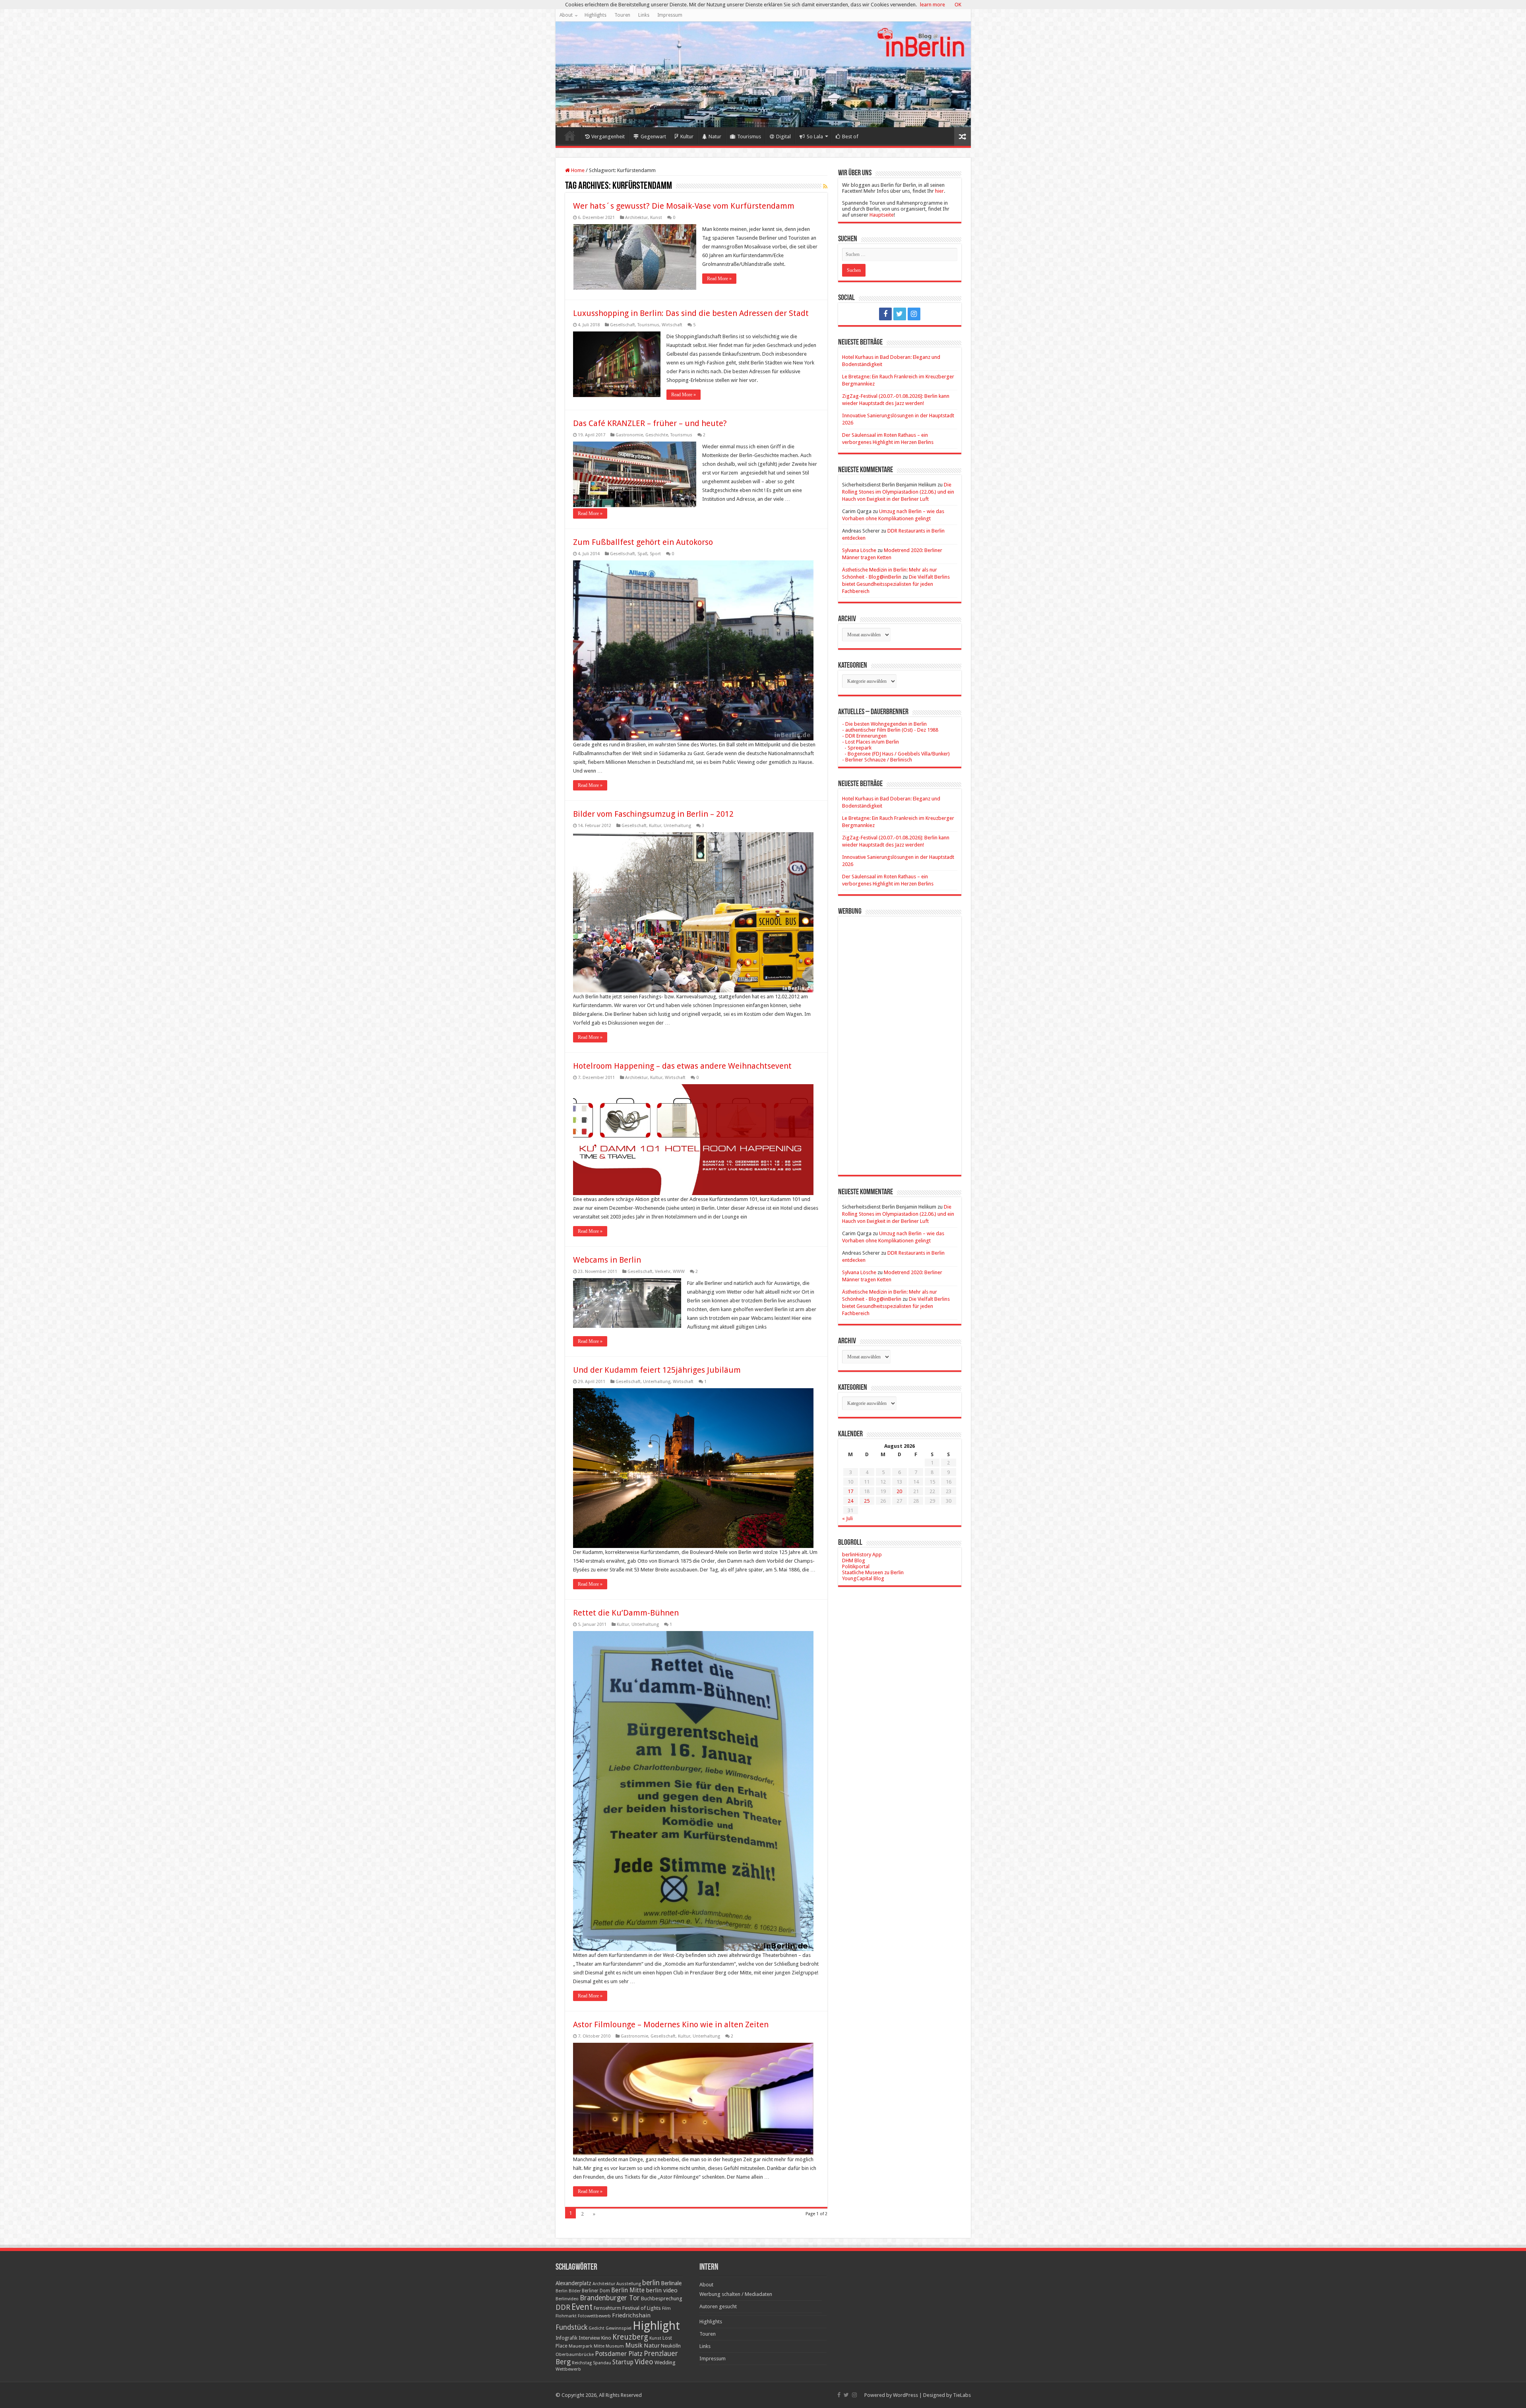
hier (939, 191)
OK (958, 5)
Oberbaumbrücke (575, 2354)
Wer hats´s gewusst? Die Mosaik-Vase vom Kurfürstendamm (684, 206)
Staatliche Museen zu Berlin (873, 1572)
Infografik (566, 2338)
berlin (651, 2283)
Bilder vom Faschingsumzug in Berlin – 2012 (653, 814)
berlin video (662, 2290)
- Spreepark (857, 748)
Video (644, 2362)
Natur (715, 137)
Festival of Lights (642, 2308)
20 (899, 1491)
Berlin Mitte (628, 2290)
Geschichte (657, 435)
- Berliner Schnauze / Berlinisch (877, 760)
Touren (622, 15)
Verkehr (663, 1272)
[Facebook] (885, 314)
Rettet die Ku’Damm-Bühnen (626, 1613)
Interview (589, 2338)
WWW (679, 1272)
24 (850, 1501)
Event (582, 2307)
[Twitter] (900, 314)
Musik (634, 2345)
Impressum (670, 15)
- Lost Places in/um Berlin (870, 742)
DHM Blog (854, 1560)
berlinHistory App (862, 1555)
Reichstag (582, 2363)
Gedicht (596, 2328)
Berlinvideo (567, 2299)
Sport (655, 554)
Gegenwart (653, 137)
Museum (615, 2346)
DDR (563, 2307)
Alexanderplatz (573, 2283)
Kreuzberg (630, 2337)
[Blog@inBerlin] (763, 74)
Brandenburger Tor (610, 2298)
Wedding (665, 2362)
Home (570, 136)
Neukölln (671, 2346)
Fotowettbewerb (594, 2316)
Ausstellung (629, 2284)
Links (644, 15)
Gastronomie (629, 435)
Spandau (602, 2363)
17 (850, 1491)
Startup (623, 2362)
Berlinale (671, 2283)
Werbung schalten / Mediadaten (736, 2294)
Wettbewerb (568, 2369)
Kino (606, 2338)
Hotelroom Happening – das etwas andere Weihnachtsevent (682, 1066)
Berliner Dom (596, 2291)
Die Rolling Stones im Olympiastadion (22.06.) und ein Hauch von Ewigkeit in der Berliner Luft (898, 492)
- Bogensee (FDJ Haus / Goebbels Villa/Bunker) (896, 754)
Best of (850, 137)
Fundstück (571, 2327)
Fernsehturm (607, 2308)
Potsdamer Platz (619, 2354)
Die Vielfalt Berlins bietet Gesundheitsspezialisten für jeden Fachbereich (896, 584)
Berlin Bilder (568, 2291)
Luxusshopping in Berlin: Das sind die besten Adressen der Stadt (691, 313)
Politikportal (856, 1566)
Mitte (599, 2346)
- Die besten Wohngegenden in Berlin (884, 724)
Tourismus (749, 137)
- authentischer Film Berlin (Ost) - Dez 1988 (890, 730)
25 (867, 1501)
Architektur (636, 218)
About (566, 15)
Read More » (719, 279)
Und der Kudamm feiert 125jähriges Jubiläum (657, 1370)
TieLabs (962, 2395)
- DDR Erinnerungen (864, 736)
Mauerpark (581, 2346)
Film (666, 2308)
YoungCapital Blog (863, 1578)
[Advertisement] (900, 1040)
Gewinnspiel (619, 2328)
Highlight (656, 2326)
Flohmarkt (566, 2316)
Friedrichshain (631, 2315)
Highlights (595, 15)
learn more (932, 5)
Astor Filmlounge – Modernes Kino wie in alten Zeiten (671, 2024)
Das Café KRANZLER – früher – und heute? (650, 423)
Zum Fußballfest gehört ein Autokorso (643, 542)
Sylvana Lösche (859, 550)
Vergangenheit (608, 137)
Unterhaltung (677, 826)
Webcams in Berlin (607, 1260)
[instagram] (914, 314)
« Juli (847, 1518)
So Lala (815, 137)
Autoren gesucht (718, 2306)
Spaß (642, 554)
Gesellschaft (623, 325)
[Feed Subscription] (825, 186)
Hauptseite (882, 215)
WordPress (905, 2395)
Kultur (687, 137)
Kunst (656, 218)
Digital (783, 137)
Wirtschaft (672, 325)
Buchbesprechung (661, 2299)
